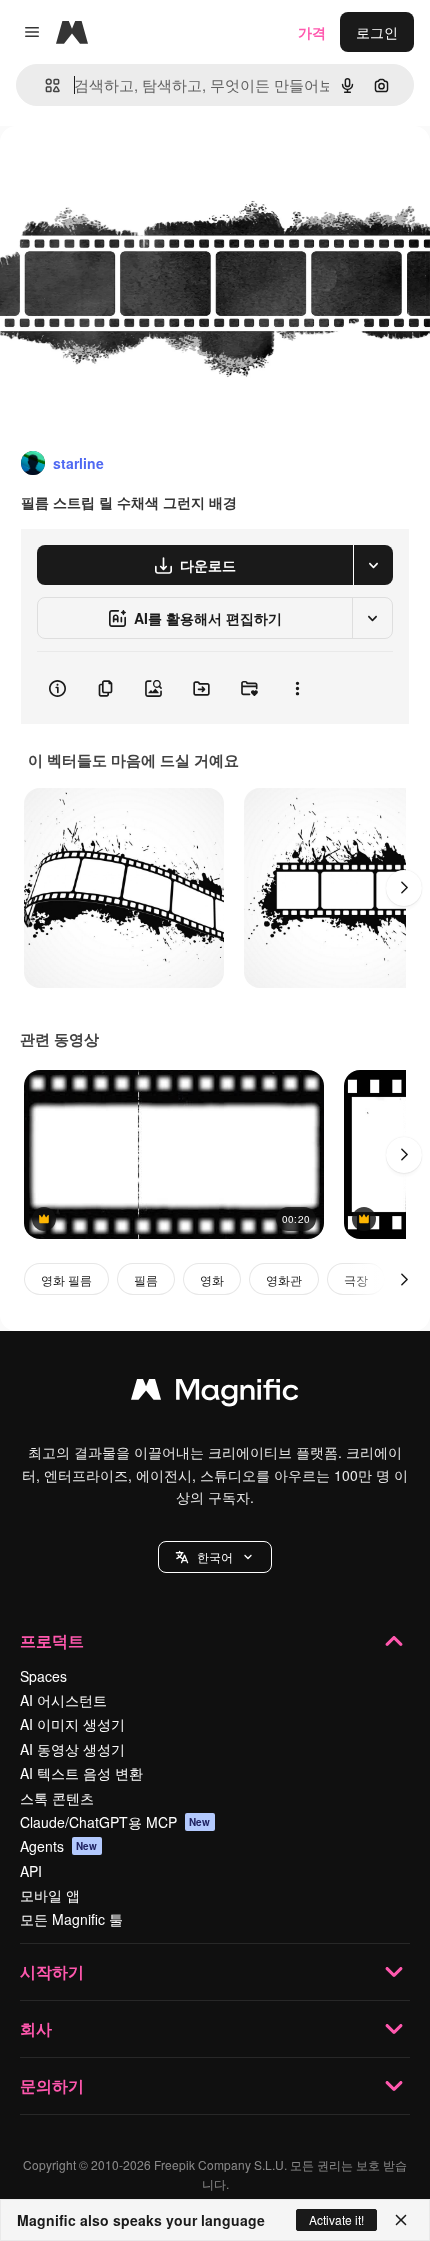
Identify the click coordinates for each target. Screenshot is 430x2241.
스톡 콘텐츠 (57, 1798)
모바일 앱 (50, 1895)
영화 (212, 1279)
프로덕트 (52, 1640)
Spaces (43, 1676)
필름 (146, 1279)
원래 (115, 171)
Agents (59, 1846)
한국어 (215, 1556)
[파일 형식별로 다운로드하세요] (373, 565)
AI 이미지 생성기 (72, 1724)
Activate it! (336, 2219)
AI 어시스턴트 (63, 1700)
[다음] (404, 888)
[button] (215, 1557)
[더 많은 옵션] (297, 688)
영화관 (284, 1279)
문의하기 (52, 2085)
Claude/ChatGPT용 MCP (115, 1822)
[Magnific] (215, 1394)
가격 (312, 32)
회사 (36, 2028)
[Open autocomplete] (44, 85)
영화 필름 (66, 1279)
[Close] (401, 2220)
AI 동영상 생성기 (72, 1749)
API (31, 1871)
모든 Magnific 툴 (71, 1919)
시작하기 (52, 1971)
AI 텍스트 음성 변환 (81, 1773)
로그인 (377, 32)
